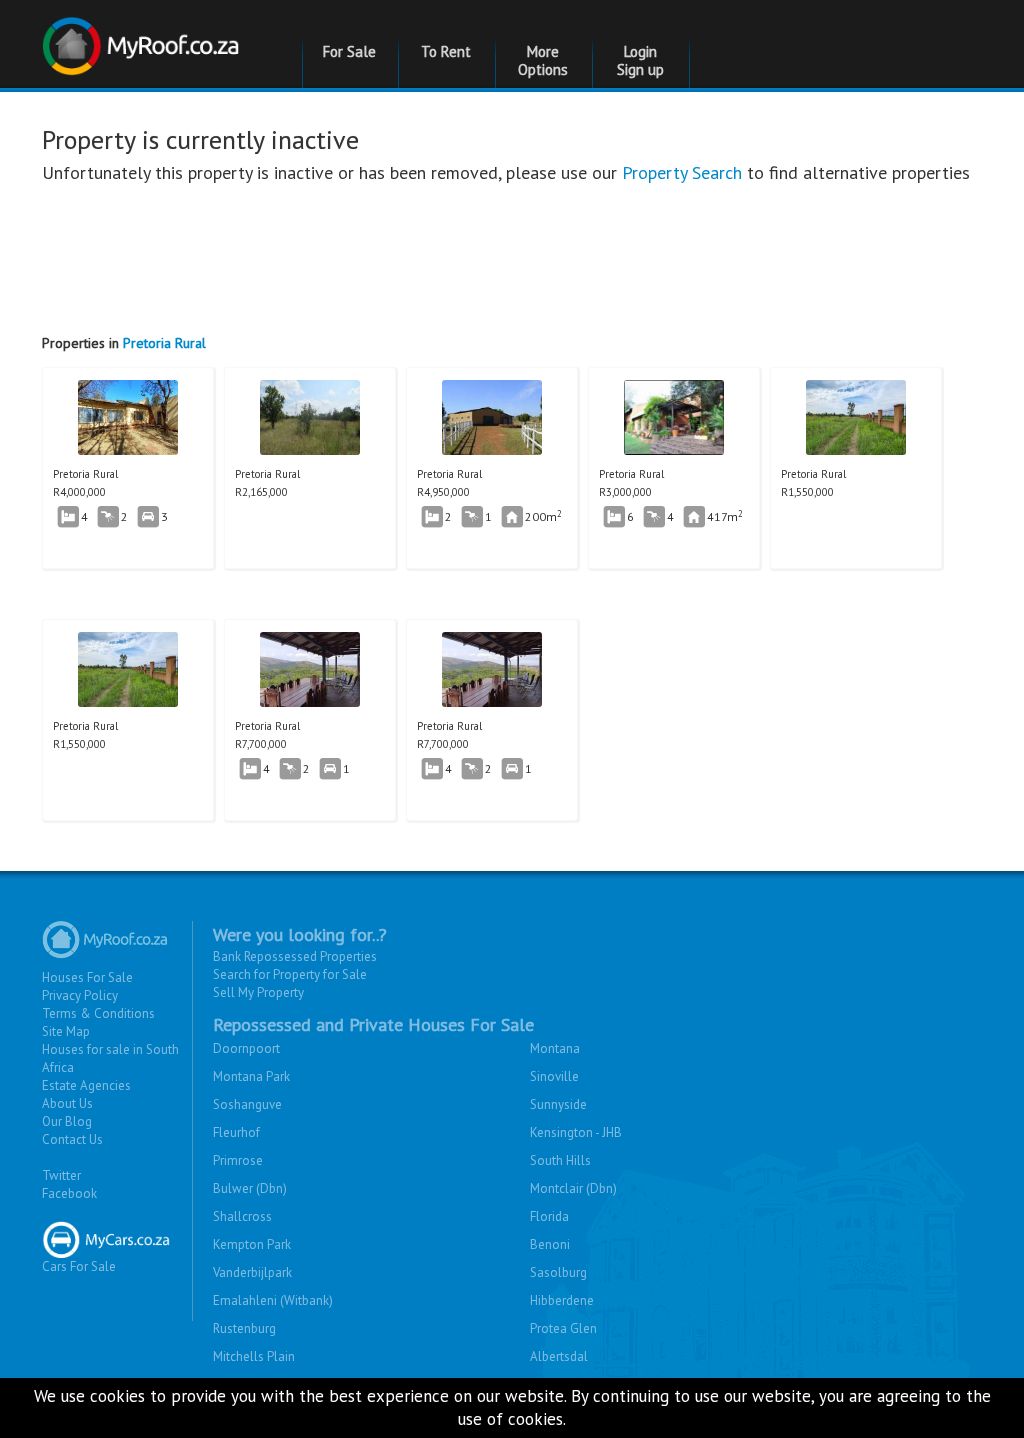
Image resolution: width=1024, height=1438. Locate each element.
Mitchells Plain (254, 1356)
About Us (67, 1103)
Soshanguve (247, 1104)
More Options (543, 60)
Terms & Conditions (98, 1013)
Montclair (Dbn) (573, 1188)
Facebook (69, 1193)
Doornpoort (246, 1048)
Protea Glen (563, 1328)
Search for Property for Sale (290, 974)
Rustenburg (244, 1328)
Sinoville (554, 1076)
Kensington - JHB (576, 1132)
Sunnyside (558, 1104)
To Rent (446, 51)
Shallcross (242, 1216)
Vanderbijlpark (252, 1272)
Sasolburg (558, 1272)
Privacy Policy (80, 995)
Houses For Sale (87, 977)
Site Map (66, 1031)
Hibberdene (562, 1300)
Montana (555, 1048)
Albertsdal (559, 1356)
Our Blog (67, 1121)
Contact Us (72, 1139)
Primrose (238, 1160)
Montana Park (251, 1076)
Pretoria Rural (164, 343)
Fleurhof (236, 1132)
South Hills (560, 1160)
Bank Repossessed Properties (295, 956)
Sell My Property (258, 992)
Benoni (550, 1244)
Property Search (682, 172)
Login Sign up (640, 60)
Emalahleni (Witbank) (273, 1300)
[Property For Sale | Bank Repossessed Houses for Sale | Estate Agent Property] (143, 36)
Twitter (61, 1175)
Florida (549, 1216)
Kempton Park (252, 1244)
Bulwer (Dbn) (250, 1188)
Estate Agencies (86, 1085)
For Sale (349, 51)
